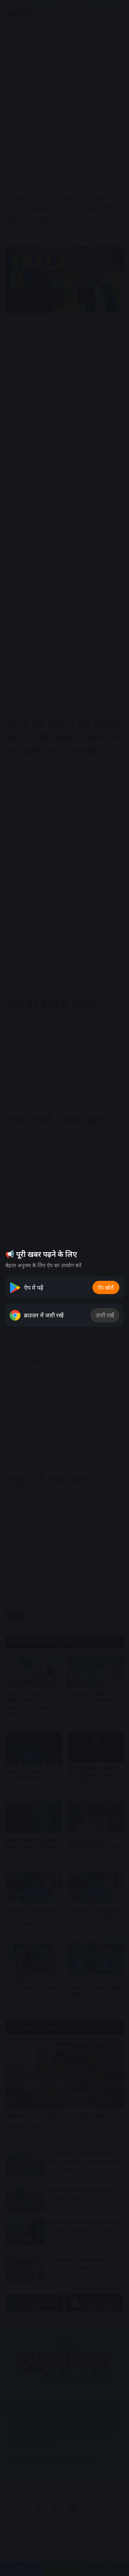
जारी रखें (105, 1315)
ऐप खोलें (106, 1287)
